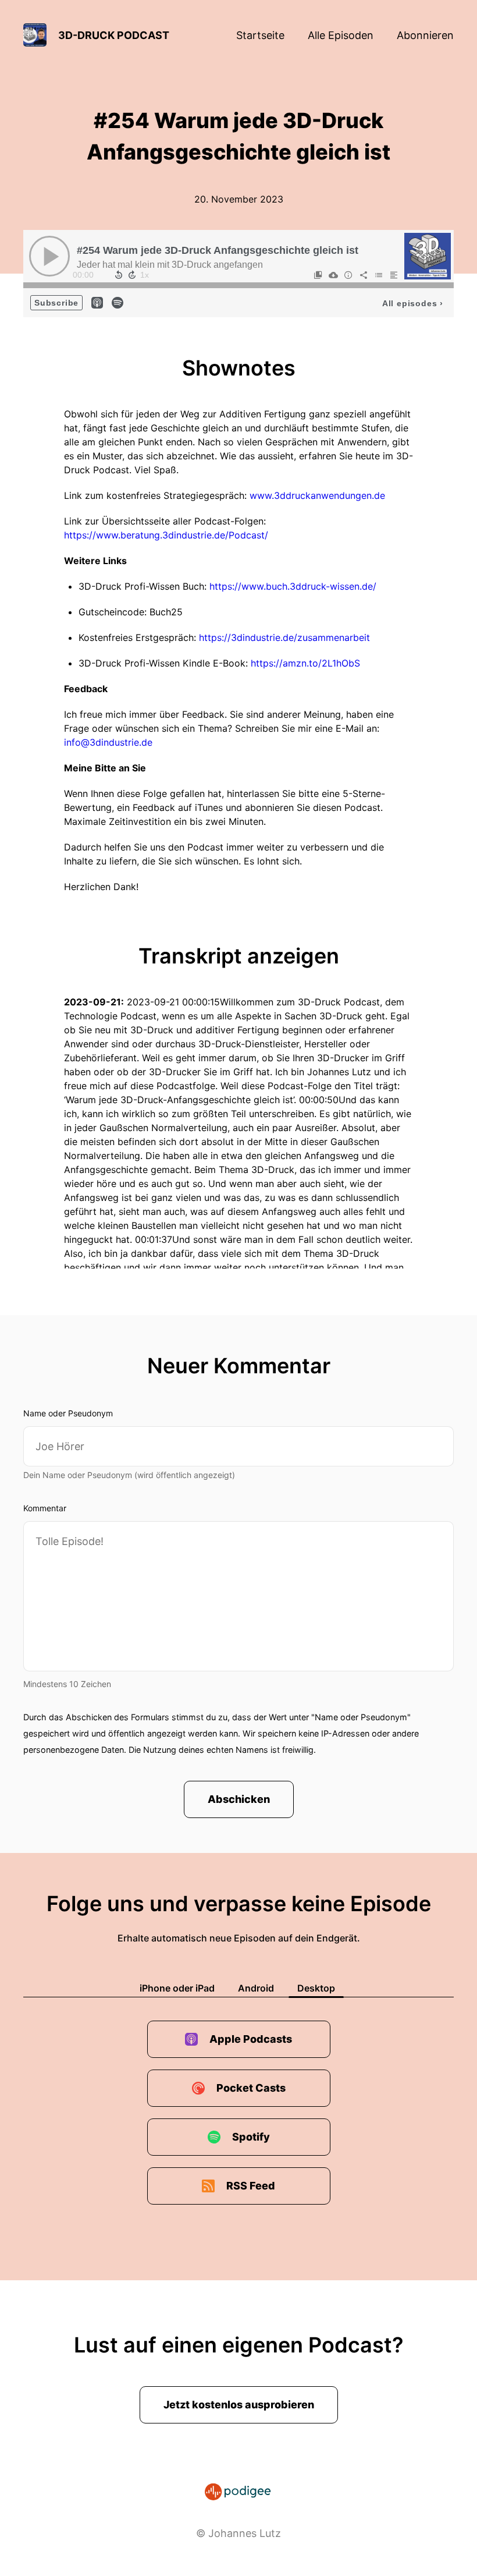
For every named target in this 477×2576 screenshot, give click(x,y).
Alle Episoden (341, 35)
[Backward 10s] (119, 275)
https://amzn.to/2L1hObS (305, 663)
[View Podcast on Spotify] (118, 302)
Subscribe (56, 303)
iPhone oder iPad (177, 1988)
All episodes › (413, 303)
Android (256, 1988)
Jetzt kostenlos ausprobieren (239, 2405)
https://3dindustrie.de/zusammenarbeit (284, 637)
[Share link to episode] (364, 275)
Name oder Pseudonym (68, 1413)
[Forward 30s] (132, 275)
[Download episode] (333, 275)
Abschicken (239, 1799)
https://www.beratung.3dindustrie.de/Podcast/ (166, 535)
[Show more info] (348, 275)
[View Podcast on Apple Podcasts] (97, 302)
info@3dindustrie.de (108, 742)
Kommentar (45, 1508)
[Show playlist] (379, 275)
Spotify (251, 2137)
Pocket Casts (251, 2088)
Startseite (260, 35)
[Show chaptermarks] (318, 275)
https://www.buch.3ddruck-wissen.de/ (293, 586)
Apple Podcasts (251, 2039)
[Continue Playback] (49, 256)
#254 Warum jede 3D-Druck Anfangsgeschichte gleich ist (218, 250)
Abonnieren (425, 35)
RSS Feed (251, 2186)
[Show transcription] (394, 275)
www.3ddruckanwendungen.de (317, 495)
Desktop (316, 1988)
